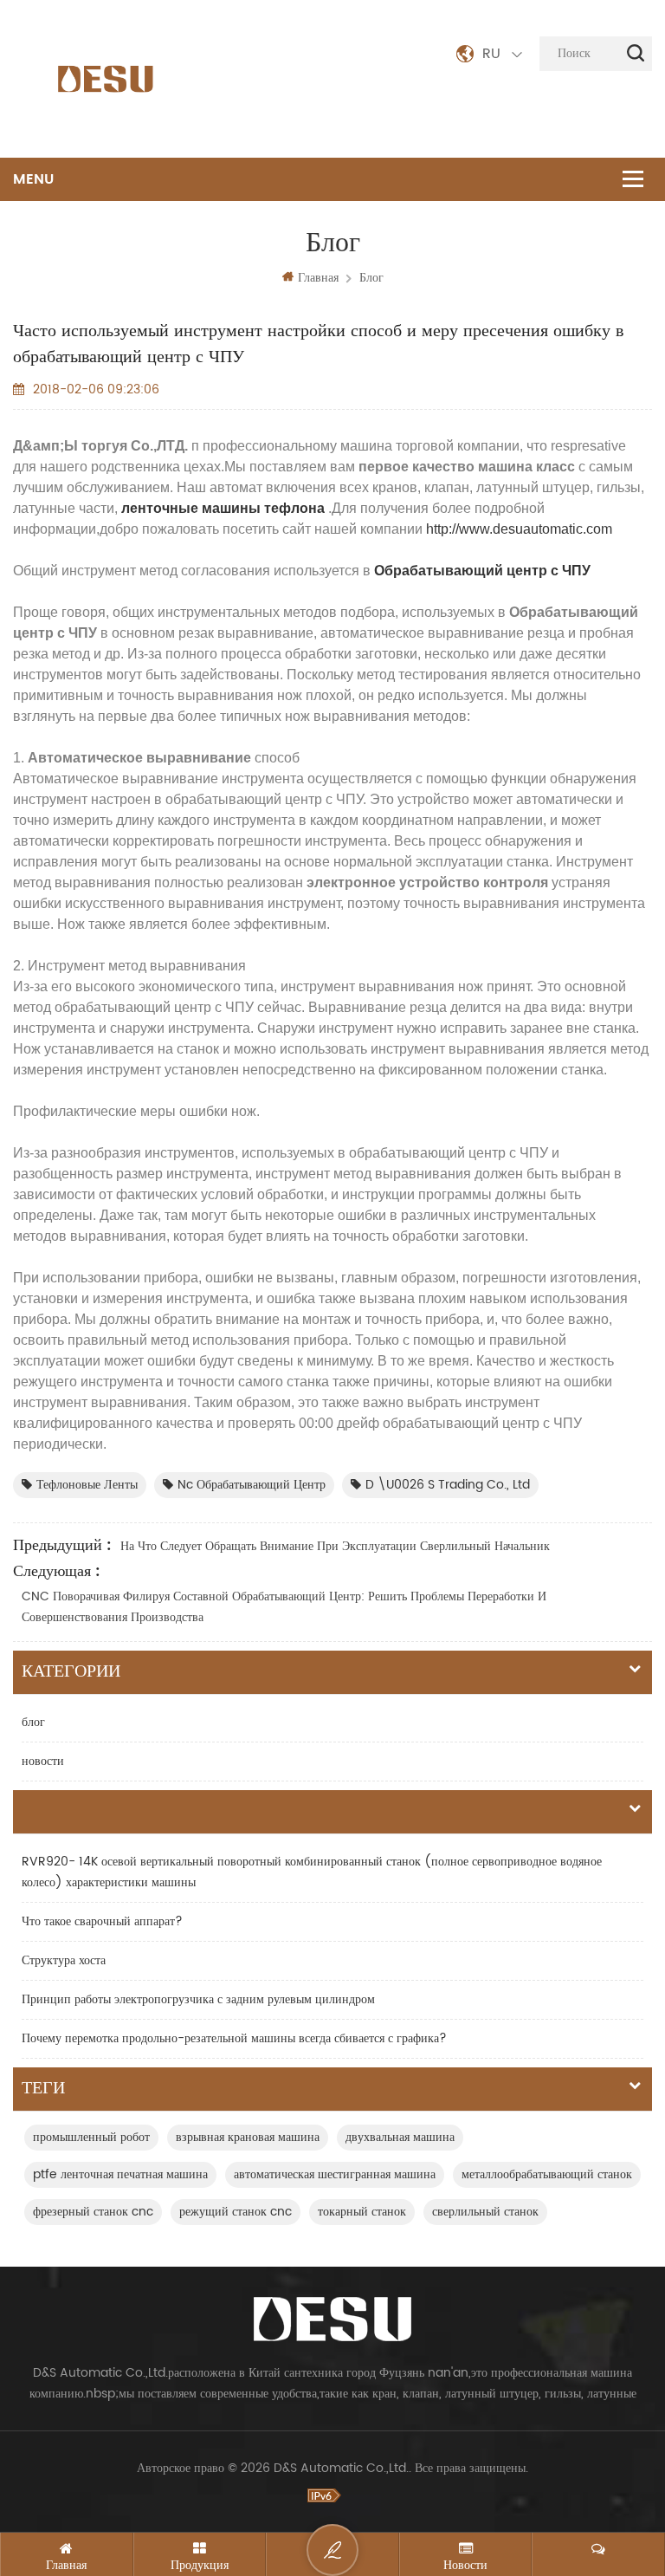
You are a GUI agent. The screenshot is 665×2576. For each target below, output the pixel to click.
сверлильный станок (485, 2212)
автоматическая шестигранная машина (335, 2174)
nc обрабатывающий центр (252, 1485)
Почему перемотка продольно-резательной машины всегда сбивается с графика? (234, 2038)
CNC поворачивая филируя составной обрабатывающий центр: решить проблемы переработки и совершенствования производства (284, 1607)
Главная (318, 278)
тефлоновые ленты (87, 1485)
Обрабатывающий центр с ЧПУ (481, 571)
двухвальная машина (400, 2137)
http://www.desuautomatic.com (519, 529)
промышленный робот (91, 2137)
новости (43, 1761)
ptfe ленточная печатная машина (120, 2174)
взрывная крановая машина (248, 2137)
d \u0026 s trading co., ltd (448, 1485)
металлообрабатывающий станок (547, 2174)
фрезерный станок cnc (93, 2212)
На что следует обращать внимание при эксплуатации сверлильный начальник (335, 1546)
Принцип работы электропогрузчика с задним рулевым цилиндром (198, 1999)
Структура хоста (64, 1960)
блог (371, 278)
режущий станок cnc (236, 2212)
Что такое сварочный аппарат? (102, 1921)
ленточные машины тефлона (223, 508)
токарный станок (362, 2212)
